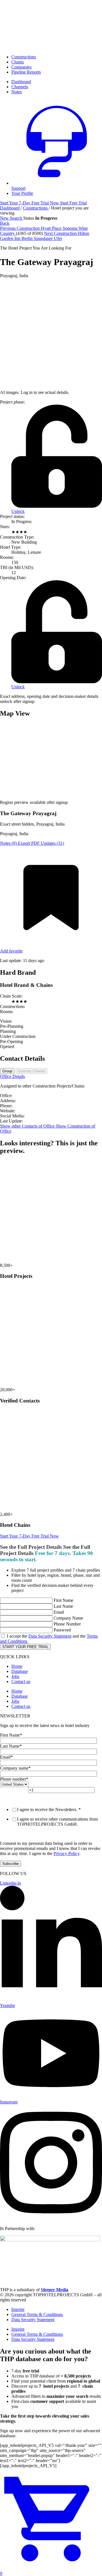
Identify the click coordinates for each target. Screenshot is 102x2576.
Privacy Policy (66, 1853)
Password (62, 1630)
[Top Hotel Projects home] (51, 47)
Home (17, 1666)
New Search (12, 218)
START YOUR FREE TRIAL (25, 1647)
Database (20, 1671)
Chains (18, 62)
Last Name (63, 1606)
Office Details (12, 1076)
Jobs (15, 1676)
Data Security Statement (50, 1636)
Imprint (18, 2309)
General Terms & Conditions (37, 2314)
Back (5, 223)
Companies (21, 67)
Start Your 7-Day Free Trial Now (29, 1536)
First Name (63, 1600)
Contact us (21, 1681)
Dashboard (10, 208)
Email (59, 1612)
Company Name (68, 1618)
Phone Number (67, 1624)
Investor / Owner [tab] (31, 1071)
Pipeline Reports (26, 72)
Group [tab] (7, 1071)
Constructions (24, 57)
